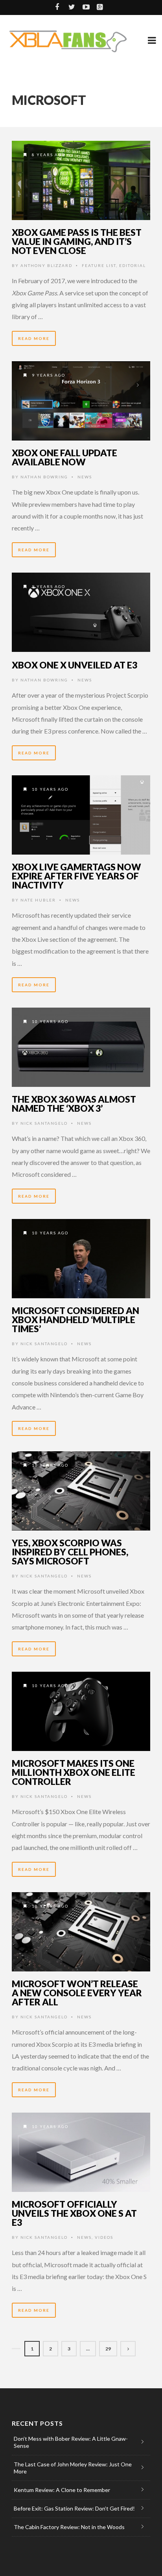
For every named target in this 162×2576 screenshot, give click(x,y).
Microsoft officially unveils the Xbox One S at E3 (74, 2213)
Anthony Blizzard (46, 265)
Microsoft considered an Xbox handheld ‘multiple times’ (75, 1320)
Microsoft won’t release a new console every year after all (77, 1993)
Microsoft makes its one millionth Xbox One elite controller (74, 1772)
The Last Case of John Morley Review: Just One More (73, 2468)
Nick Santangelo (44, 1123)
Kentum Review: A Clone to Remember (62, 2490)
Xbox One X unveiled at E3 (75, 665)
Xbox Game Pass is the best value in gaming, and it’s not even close (77, 241)
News (85, 477)
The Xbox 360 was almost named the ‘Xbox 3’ (74, 1104)
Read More (34, 338)
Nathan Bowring (44, 477)
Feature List (99, 265)
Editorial (133, 265)
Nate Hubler (38, 900)
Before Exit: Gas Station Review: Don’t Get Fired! (74, 2508)
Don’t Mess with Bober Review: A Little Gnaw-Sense (71, 2442)
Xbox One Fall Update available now (64, 457)
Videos (104, 2237)
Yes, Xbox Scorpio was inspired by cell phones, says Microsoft (70, 1552)
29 (108, 2349)
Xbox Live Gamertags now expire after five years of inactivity (76, 876)
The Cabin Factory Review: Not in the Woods (69, 2527)
